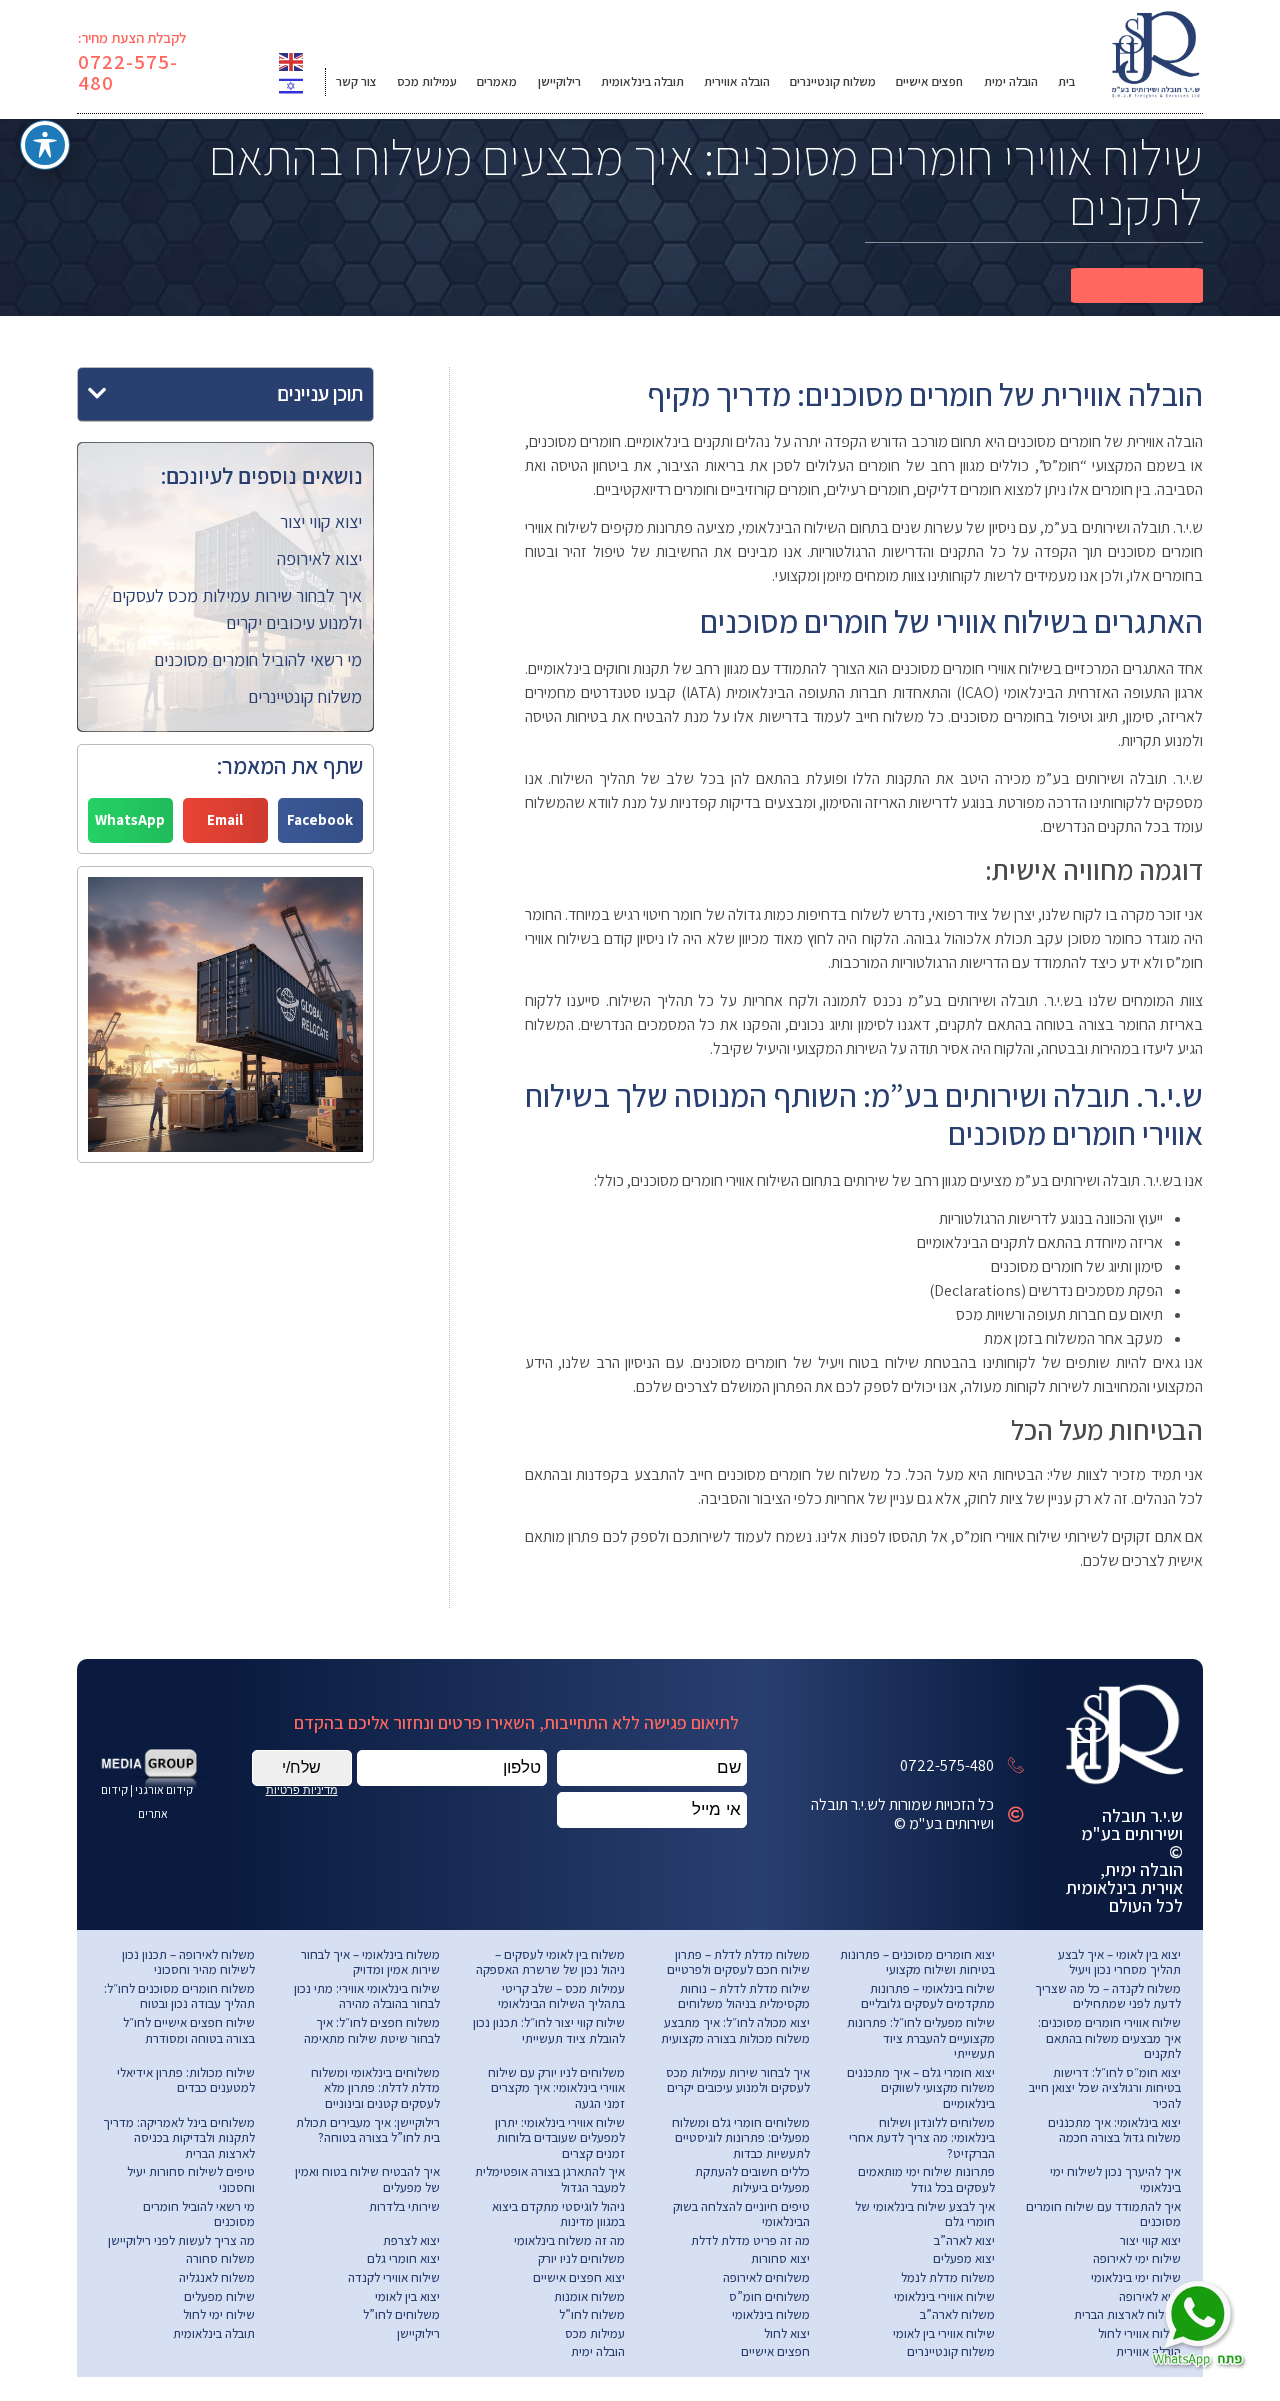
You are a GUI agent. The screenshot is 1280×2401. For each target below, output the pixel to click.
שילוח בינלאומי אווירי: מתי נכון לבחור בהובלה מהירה (367, 1996)
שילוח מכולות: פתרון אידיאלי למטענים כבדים (186, 2080)
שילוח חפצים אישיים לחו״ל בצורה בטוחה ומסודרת (189, 2030)
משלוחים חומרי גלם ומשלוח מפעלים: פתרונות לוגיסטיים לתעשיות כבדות (741, 2138)
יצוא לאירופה (319, 558)
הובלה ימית (1011, 81)
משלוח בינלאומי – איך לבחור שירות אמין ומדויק (370, 1962)
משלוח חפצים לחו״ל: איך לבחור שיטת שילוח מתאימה (372, 2030)
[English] (292, 60)
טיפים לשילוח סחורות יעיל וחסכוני (191, 2179)
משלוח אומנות (589, 2296)
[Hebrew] (292, 84)
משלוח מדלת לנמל (948, 2277)
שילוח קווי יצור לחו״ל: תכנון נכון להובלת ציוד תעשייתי (549, 2030)
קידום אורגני (165, 1789)
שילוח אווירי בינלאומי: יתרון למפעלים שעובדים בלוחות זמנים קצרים (560, 2138)
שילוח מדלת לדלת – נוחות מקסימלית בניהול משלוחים (744, 1996)
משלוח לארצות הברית (1127, 2314)
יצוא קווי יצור (321, 521)
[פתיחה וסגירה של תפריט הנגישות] (45, 145)
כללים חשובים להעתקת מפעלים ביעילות (752, 2179)
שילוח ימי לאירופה (1137, 2258)
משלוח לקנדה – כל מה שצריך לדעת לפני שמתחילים (1108, 1996)
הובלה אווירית (737, 81)
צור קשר (356, 81)
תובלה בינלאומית (642, 81)
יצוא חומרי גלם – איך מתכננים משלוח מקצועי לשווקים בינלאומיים (921, 2088)
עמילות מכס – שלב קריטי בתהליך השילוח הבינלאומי (561, 1996)
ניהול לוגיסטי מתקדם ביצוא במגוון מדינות (558, 2214)
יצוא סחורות (780, 2258)
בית (1066, 81)
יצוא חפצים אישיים (579, 2277)
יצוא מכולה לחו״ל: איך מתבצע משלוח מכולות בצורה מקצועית (735, 2030)
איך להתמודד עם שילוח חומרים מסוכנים (1103, 2214)
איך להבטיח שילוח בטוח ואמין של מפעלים (367, 2179)
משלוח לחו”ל (592, 2314)
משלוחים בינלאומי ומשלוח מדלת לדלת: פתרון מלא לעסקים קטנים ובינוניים (375, 2088)
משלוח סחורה (220, 2258)
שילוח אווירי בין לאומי (944, 2333)
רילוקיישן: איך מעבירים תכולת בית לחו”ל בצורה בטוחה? (368, 2130)
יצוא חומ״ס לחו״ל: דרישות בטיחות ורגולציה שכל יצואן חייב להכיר (1105, 2088)
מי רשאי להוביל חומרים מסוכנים (258, 659)
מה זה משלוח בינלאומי (569, 2240)
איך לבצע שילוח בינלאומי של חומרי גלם (925, 2214)
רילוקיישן (559, 81)
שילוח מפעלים (219, 2296)
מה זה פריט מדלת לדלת (750, 2240)
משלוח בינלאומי (771, 2314)
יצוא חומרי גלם (403, 2258)
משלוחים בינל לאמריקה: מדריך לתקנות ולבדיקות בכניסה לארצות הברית (179, 2138)
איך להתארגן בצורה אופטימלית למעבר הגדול (550, 2179)
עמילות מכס (427, 81)
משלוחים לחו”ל (401, 2314)
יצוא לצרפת (411, 2240)
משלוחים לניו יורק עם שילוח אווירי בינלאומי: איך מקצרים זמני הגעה (556, 2088)
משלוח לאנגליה (217, 2277)
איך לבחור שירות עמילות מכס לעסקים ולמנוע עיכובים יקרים (738, 2080)
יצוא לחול (787, 2333)
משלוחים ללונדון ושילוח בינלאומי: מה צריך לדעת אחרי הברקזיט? (922, 2138)
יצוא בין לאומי (407, 2296)
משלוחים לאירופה (766, 2277)
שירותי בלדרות (404, 2206)
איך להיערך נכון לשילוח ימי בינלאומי (1115, 2179)
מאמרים (497, 81)
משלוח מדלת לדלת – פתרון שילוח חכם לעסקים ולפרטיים (738, 1962)
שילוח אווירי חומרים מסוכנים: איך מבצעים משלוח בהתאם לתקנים (1109, 2038)
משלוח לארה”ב (957, 2314)
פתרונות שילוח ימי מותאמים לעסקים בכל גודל (926, 2179)
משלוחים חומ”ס (769, 2296)
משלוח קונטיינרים (833, 81)
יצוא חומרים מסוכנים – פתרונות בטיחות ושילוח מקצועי (917, 1962)
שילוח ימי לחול (219, 2314)
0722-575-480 (128, 71)
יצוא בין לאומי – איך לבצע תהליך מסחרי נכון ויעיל (1119, 1962)
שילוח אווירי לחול (1139, 2333)
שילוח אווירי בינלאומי (944, 2296)
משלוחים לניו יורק (581, 2258)
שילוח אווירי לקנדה (394, 2277)
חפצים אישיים (929, 81)
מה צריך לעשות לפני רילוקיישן (181, 2240)
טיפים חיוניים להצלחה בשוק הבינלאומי (741, 2214)
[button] (1137, 285)
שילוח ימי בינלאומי (1136, 2277)
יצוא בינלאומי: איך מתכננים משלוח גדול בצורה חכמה (1114, 2130)
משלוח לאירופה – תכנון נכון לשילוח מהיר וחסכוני (188, 1962)
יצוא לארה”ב (964, 2240)
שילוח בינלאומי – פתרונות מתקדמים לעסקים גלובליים (928, 1996)
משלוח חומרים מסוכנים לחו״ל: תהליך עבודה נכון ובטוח (179, 1996)
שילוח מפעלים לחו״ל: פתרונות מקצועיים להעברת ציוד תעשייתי (921, 2038)
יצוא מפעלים (964, 2258)
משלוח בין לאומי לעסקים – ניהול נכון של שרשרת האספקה (550, 1962)
